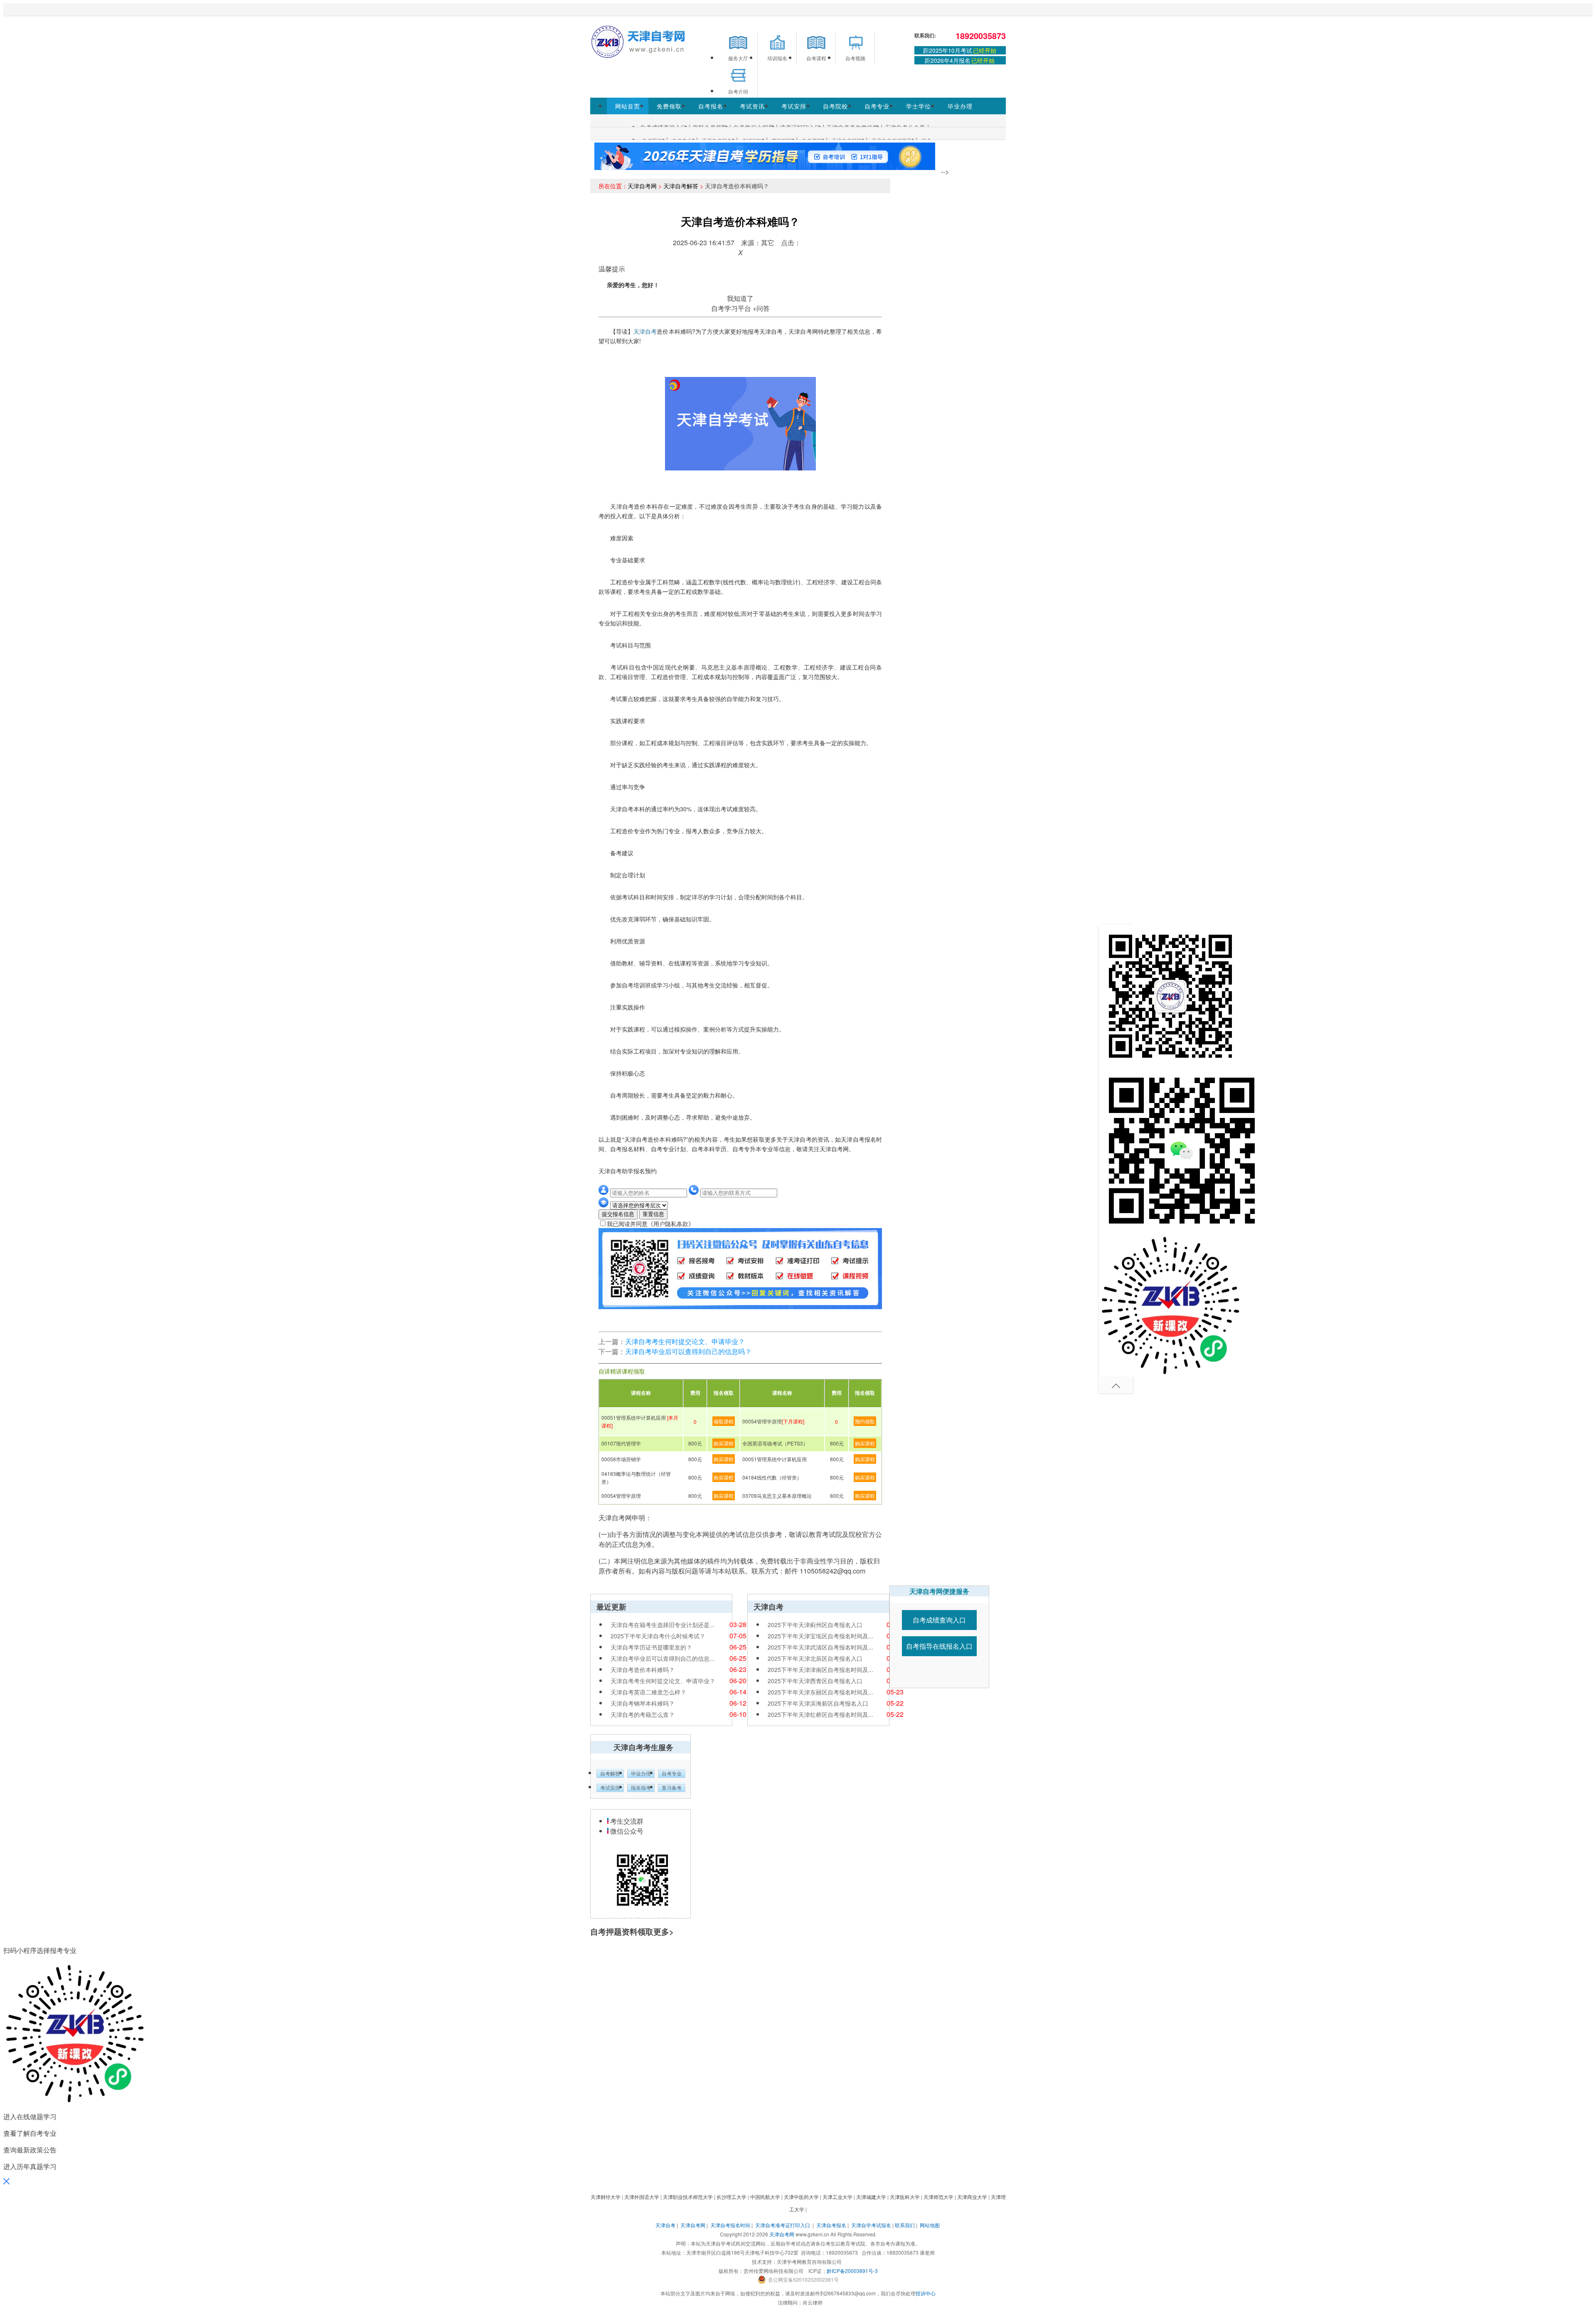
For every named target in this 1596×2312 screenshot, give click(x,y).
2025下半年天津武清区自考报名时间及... (820, 1647)
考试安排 (794, 106)
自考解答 (610, 1774)
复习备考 (672, 1788)
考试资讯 (752, 106)
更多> (664, 1932)
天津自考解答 (681, 186)
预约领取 (865, 1421)
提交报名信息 (618, 1214)
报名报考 (641, 1788)
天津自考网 (642, 186)
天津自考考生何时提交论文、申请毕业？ (685, 1341)
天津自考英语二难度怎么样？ (648, 1692)
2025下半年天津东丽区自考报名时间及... (820, 1692)
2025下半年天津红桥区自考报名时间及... (820, 1714)
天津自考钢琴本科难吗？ (643, 1703)
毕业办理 (960, 106)
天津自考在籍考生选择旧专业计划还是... (663, 1625)
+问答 (761, 308)
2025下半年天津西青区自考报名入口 (815, 1681)
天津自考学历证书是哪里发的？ (651, 1647)
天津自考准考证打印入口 (783, 2225)
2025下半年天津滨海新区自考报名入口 (818, 1703)
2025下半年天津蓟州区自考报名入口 (815, 1625)
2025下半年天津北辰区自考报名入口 (815, 1658)
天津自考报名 (831, 2225)
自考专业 (877, 106)
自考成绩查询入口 (939, 1620)
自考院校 (835, 106)
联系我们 (905, 2225)
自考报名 (711, 106)
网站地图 (930, 2225)
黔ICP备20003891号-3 (852, 2271)
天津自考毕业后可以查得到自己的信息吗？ (688, 1351)
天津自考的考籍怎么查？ (643, 1714)
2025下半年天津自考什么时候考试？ (658, 1636)
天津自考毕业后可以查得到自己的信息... (663, 1658)
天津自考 (645, 331)
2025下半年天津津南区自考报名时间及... (820, 1669)
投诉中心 (926, 2293)
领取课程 (724, 1421)
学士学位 (919, 106)
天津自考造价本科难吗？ (643, 1669)
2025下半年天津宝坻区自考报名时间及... (820, 1636)
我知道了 (740, 298)
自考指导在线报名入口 (939, 1646)
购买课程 (724, 1443)
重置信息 (653, 1214)
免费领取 (669, 106)
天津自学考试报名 (871, 2225)
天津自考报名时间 (730, 2225)
